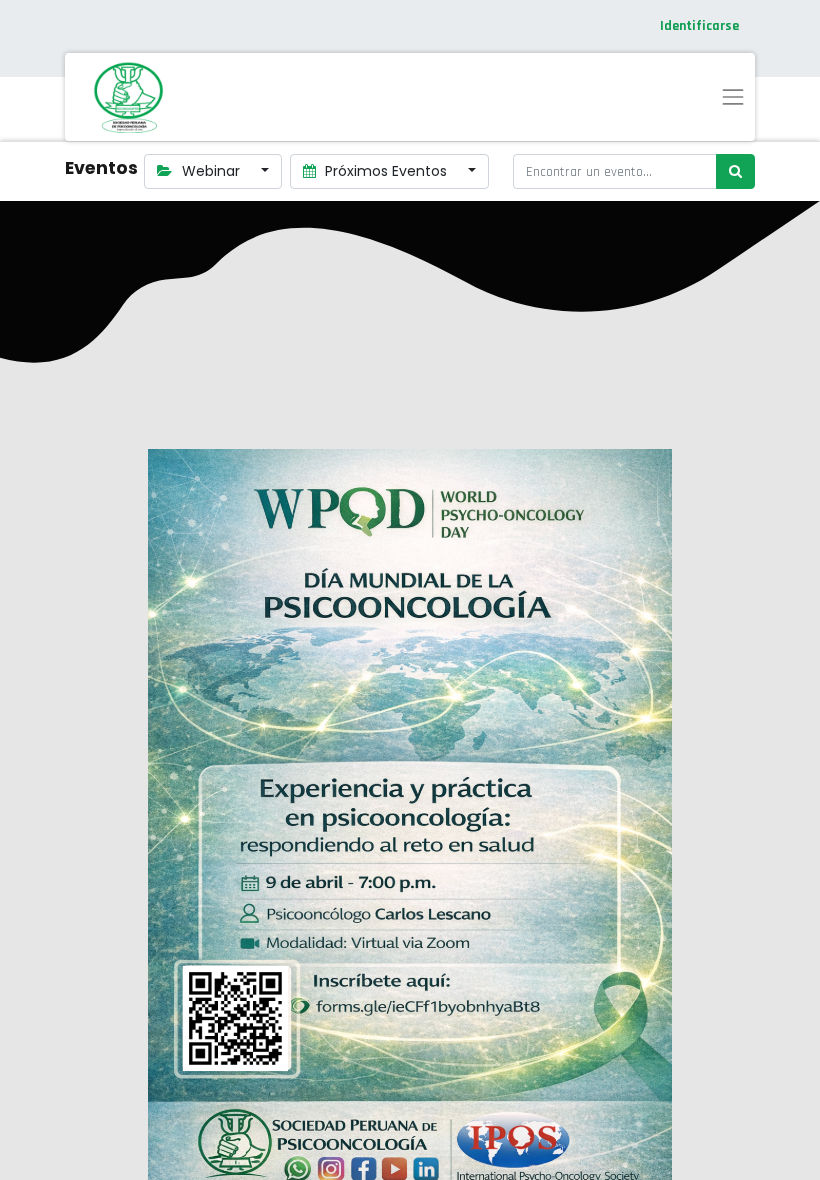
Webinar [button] (211, 171)
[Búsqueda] (735, 171)
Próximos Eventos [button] (386, 171)
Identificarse (699, 26)
